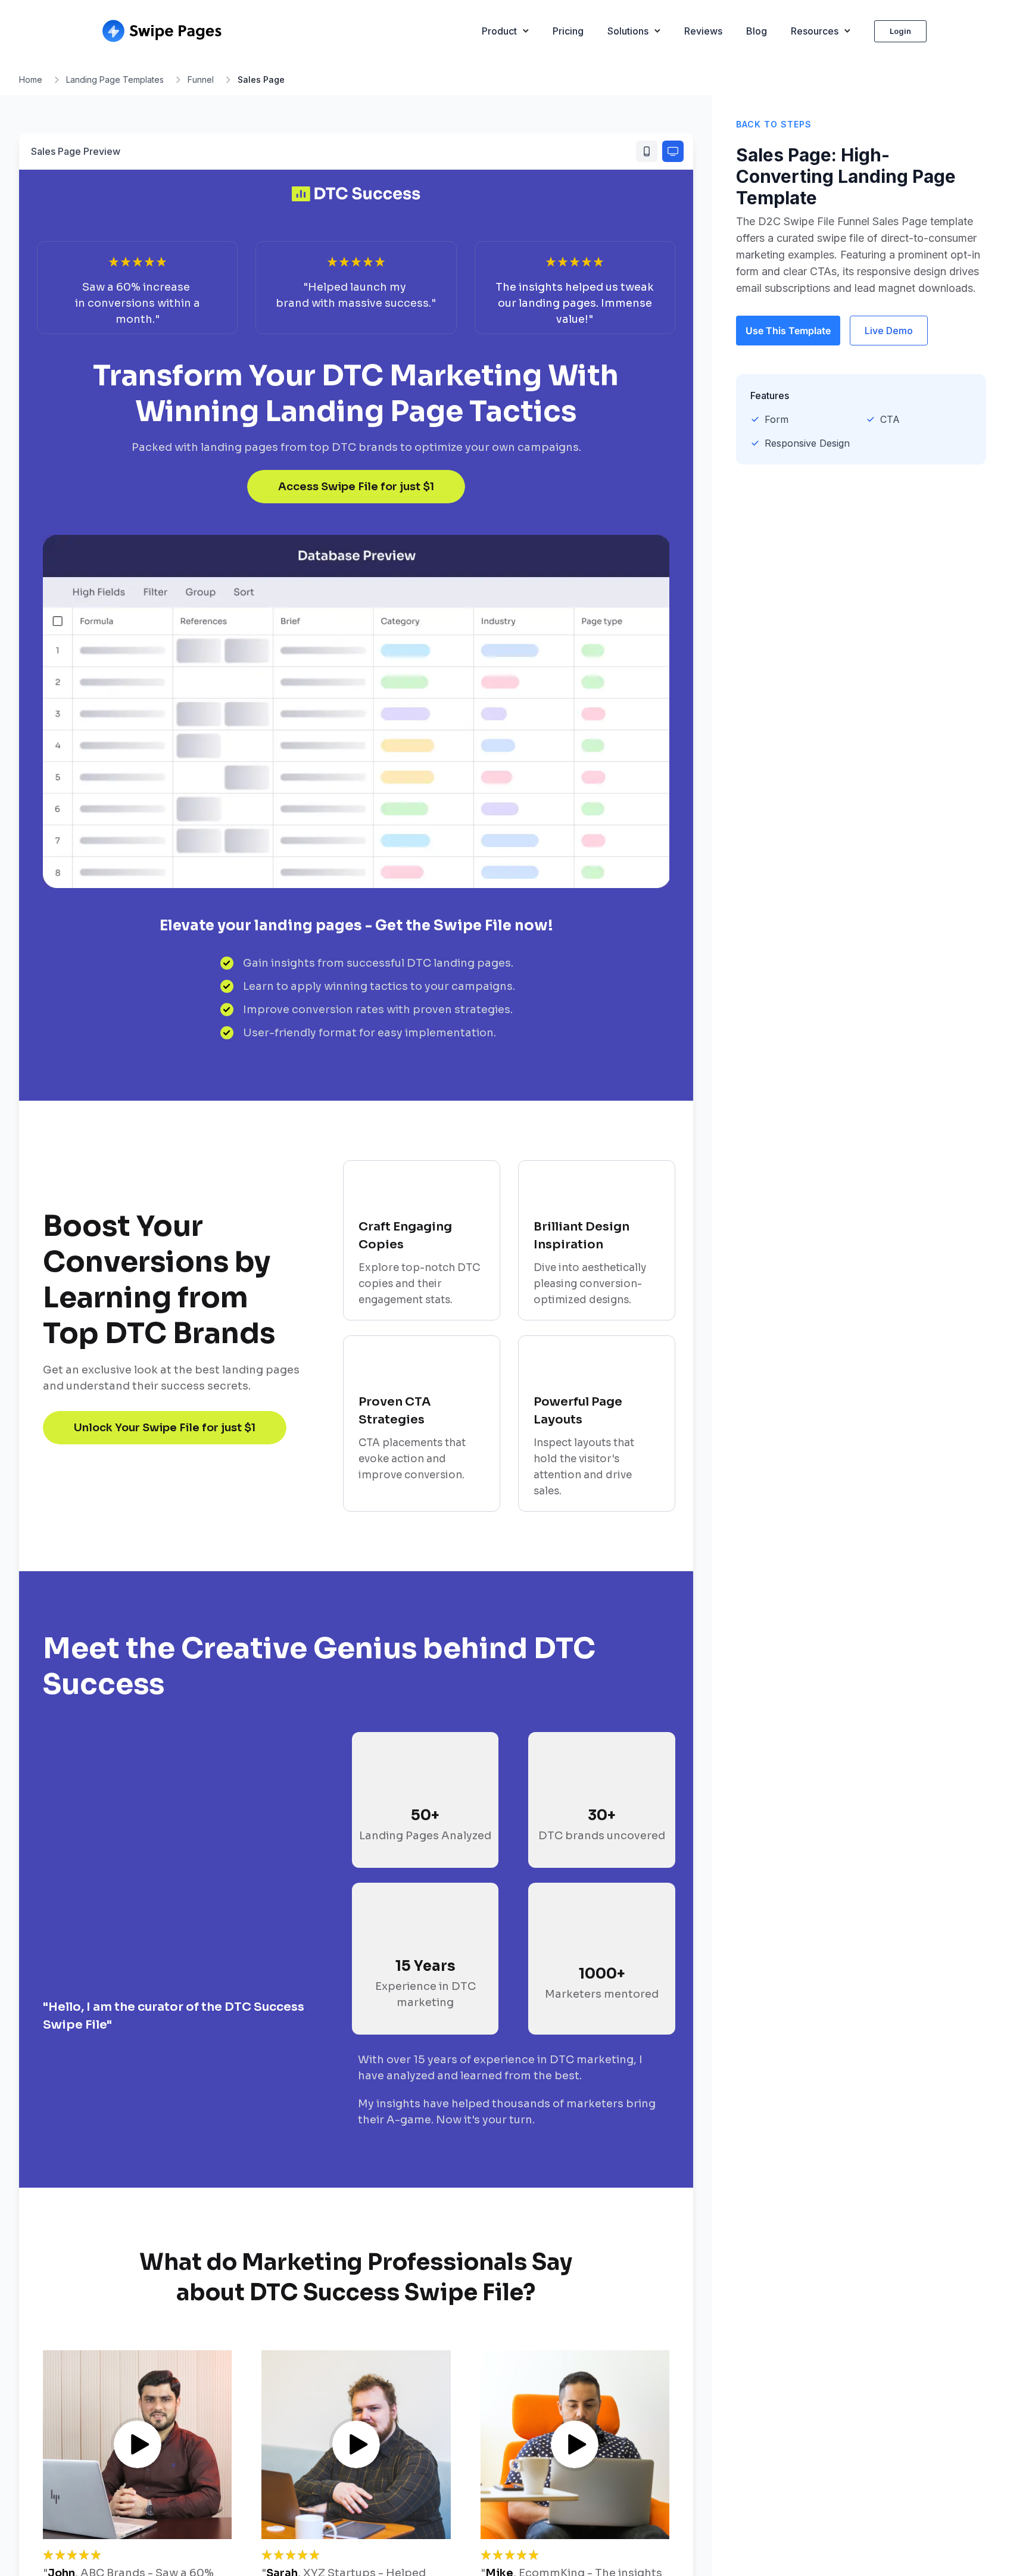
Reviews (703, 31)
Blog (757, 31)
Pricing (568, 31)
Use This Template (788, 331)
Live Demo (889, 331)
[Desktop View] (673, 151)
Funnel (201, 80)
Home (31, 80)
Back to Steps (774, 124)
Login (900, 31)
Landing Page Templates (115, 80)
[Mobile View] (647, 151)
